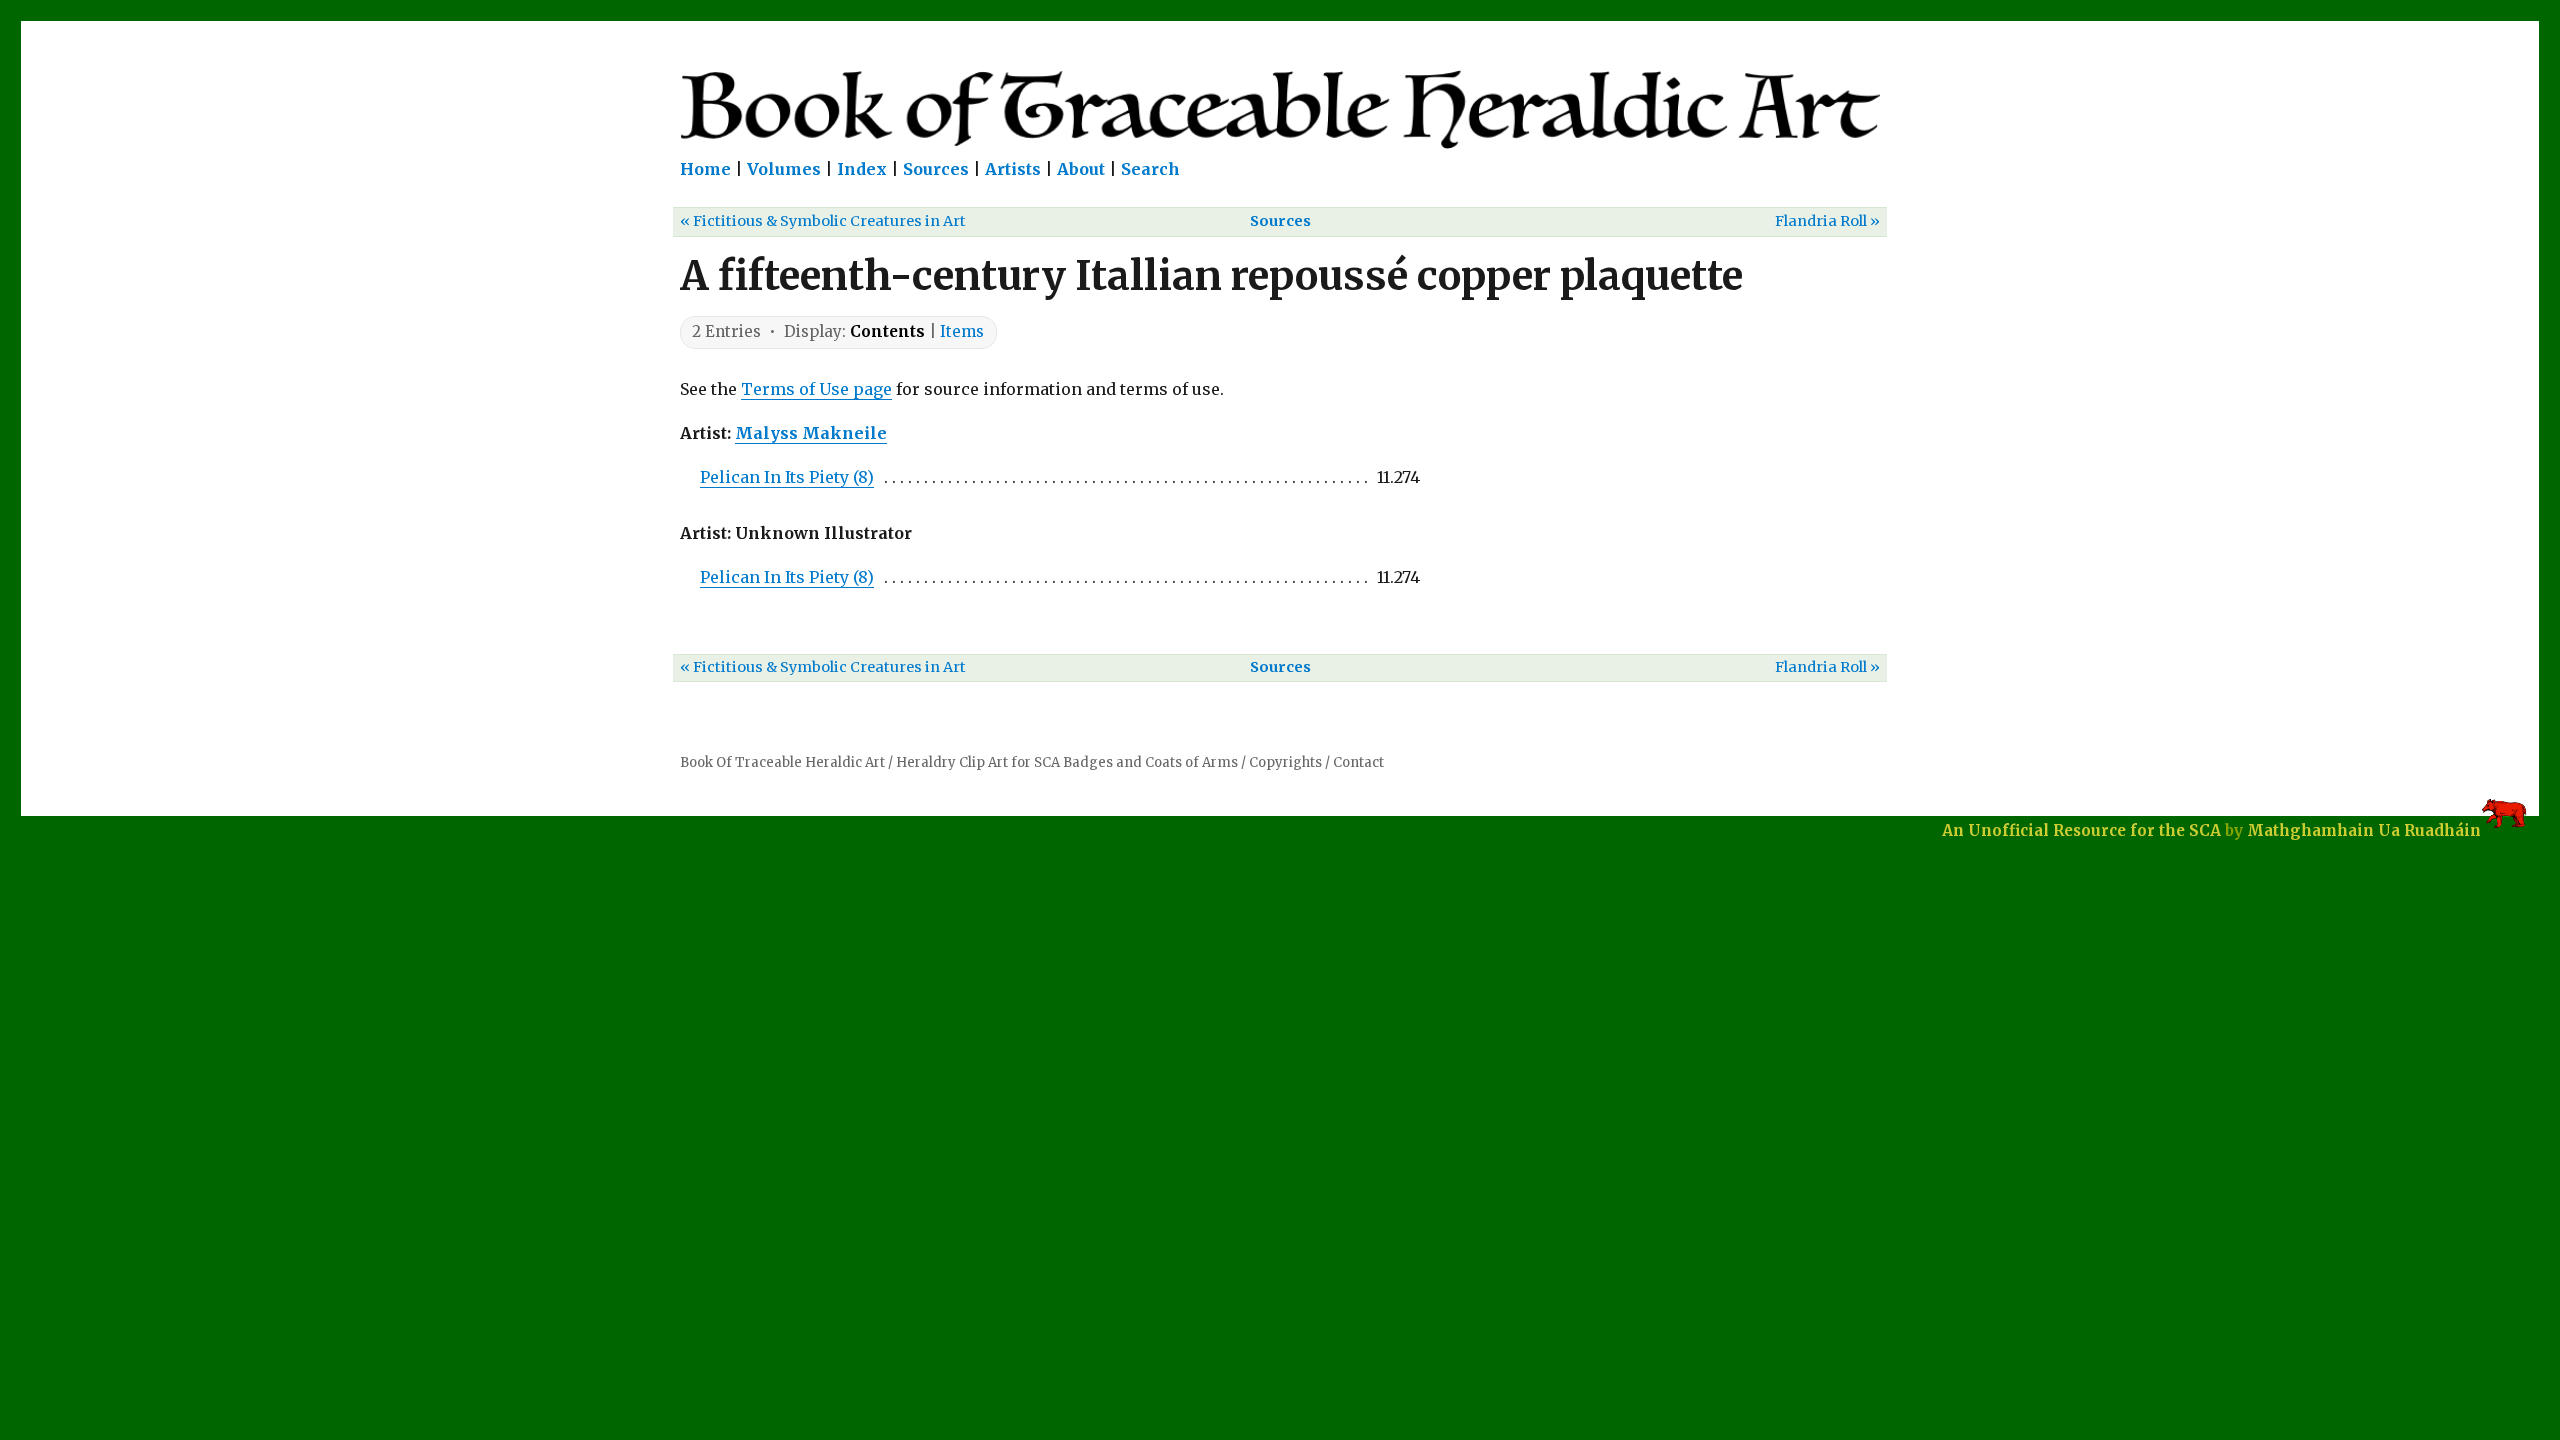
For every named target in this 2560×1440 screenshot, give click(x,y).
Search (1150, 169)
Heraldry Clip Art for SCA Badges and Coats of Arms (1067, 762)
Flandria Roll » (1827, 221)
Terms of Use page (816, 389)
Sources (936, 169)
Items (962, 331)
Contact (1358, 762)
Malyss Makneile (811, 433)
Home (705, 169)
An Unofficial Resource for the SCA (2081, 830)
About (1081, 169)
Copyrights (1285, 762)
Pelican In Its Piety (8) (787, 477)
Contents (887, 331)
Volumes (784, 169)
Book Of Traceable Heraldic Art (782, 762)
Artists (1013, 169)
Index (862, 169)
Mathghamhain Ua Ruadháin (2364, 830)
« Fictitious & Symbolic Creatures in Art (823, 221)
